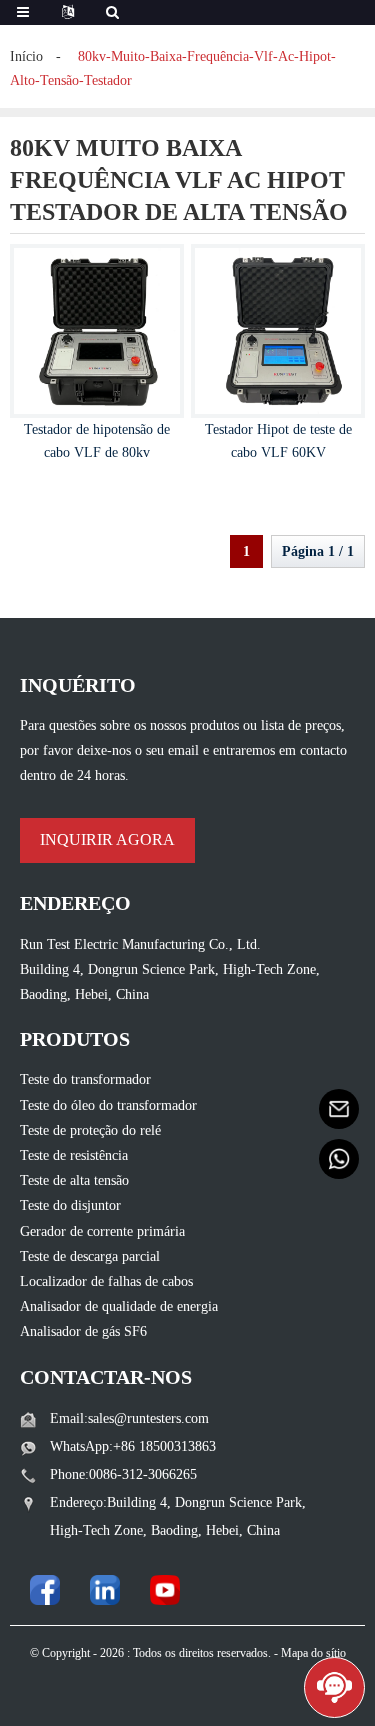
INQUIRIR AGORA (107, 839)
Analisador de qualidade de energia (119, 1306)
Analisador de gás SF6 (83, 1331)
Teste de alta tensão (74, 1180)
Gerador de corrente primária (102, 1231)
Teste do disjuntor (70, 1205)
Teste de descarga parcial (90, 1256)
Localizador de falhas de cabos (106, 1281)
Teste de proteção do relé (90, 1130)
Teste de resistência (74, 1155)
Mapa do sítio (313, 1653)
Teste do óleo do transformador (108, 1105)
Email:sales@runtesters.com (129, 1418)
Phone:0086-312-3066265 (123, 1474)
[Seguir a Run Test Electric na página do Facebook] (45, 1590)
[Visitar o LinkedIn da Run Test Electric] (105, 1590)
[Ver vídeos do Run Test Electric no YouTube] (165, 1590)
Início (26, 56)
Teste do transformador (85, 1079)
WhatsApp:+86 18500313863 (133, 1446)
